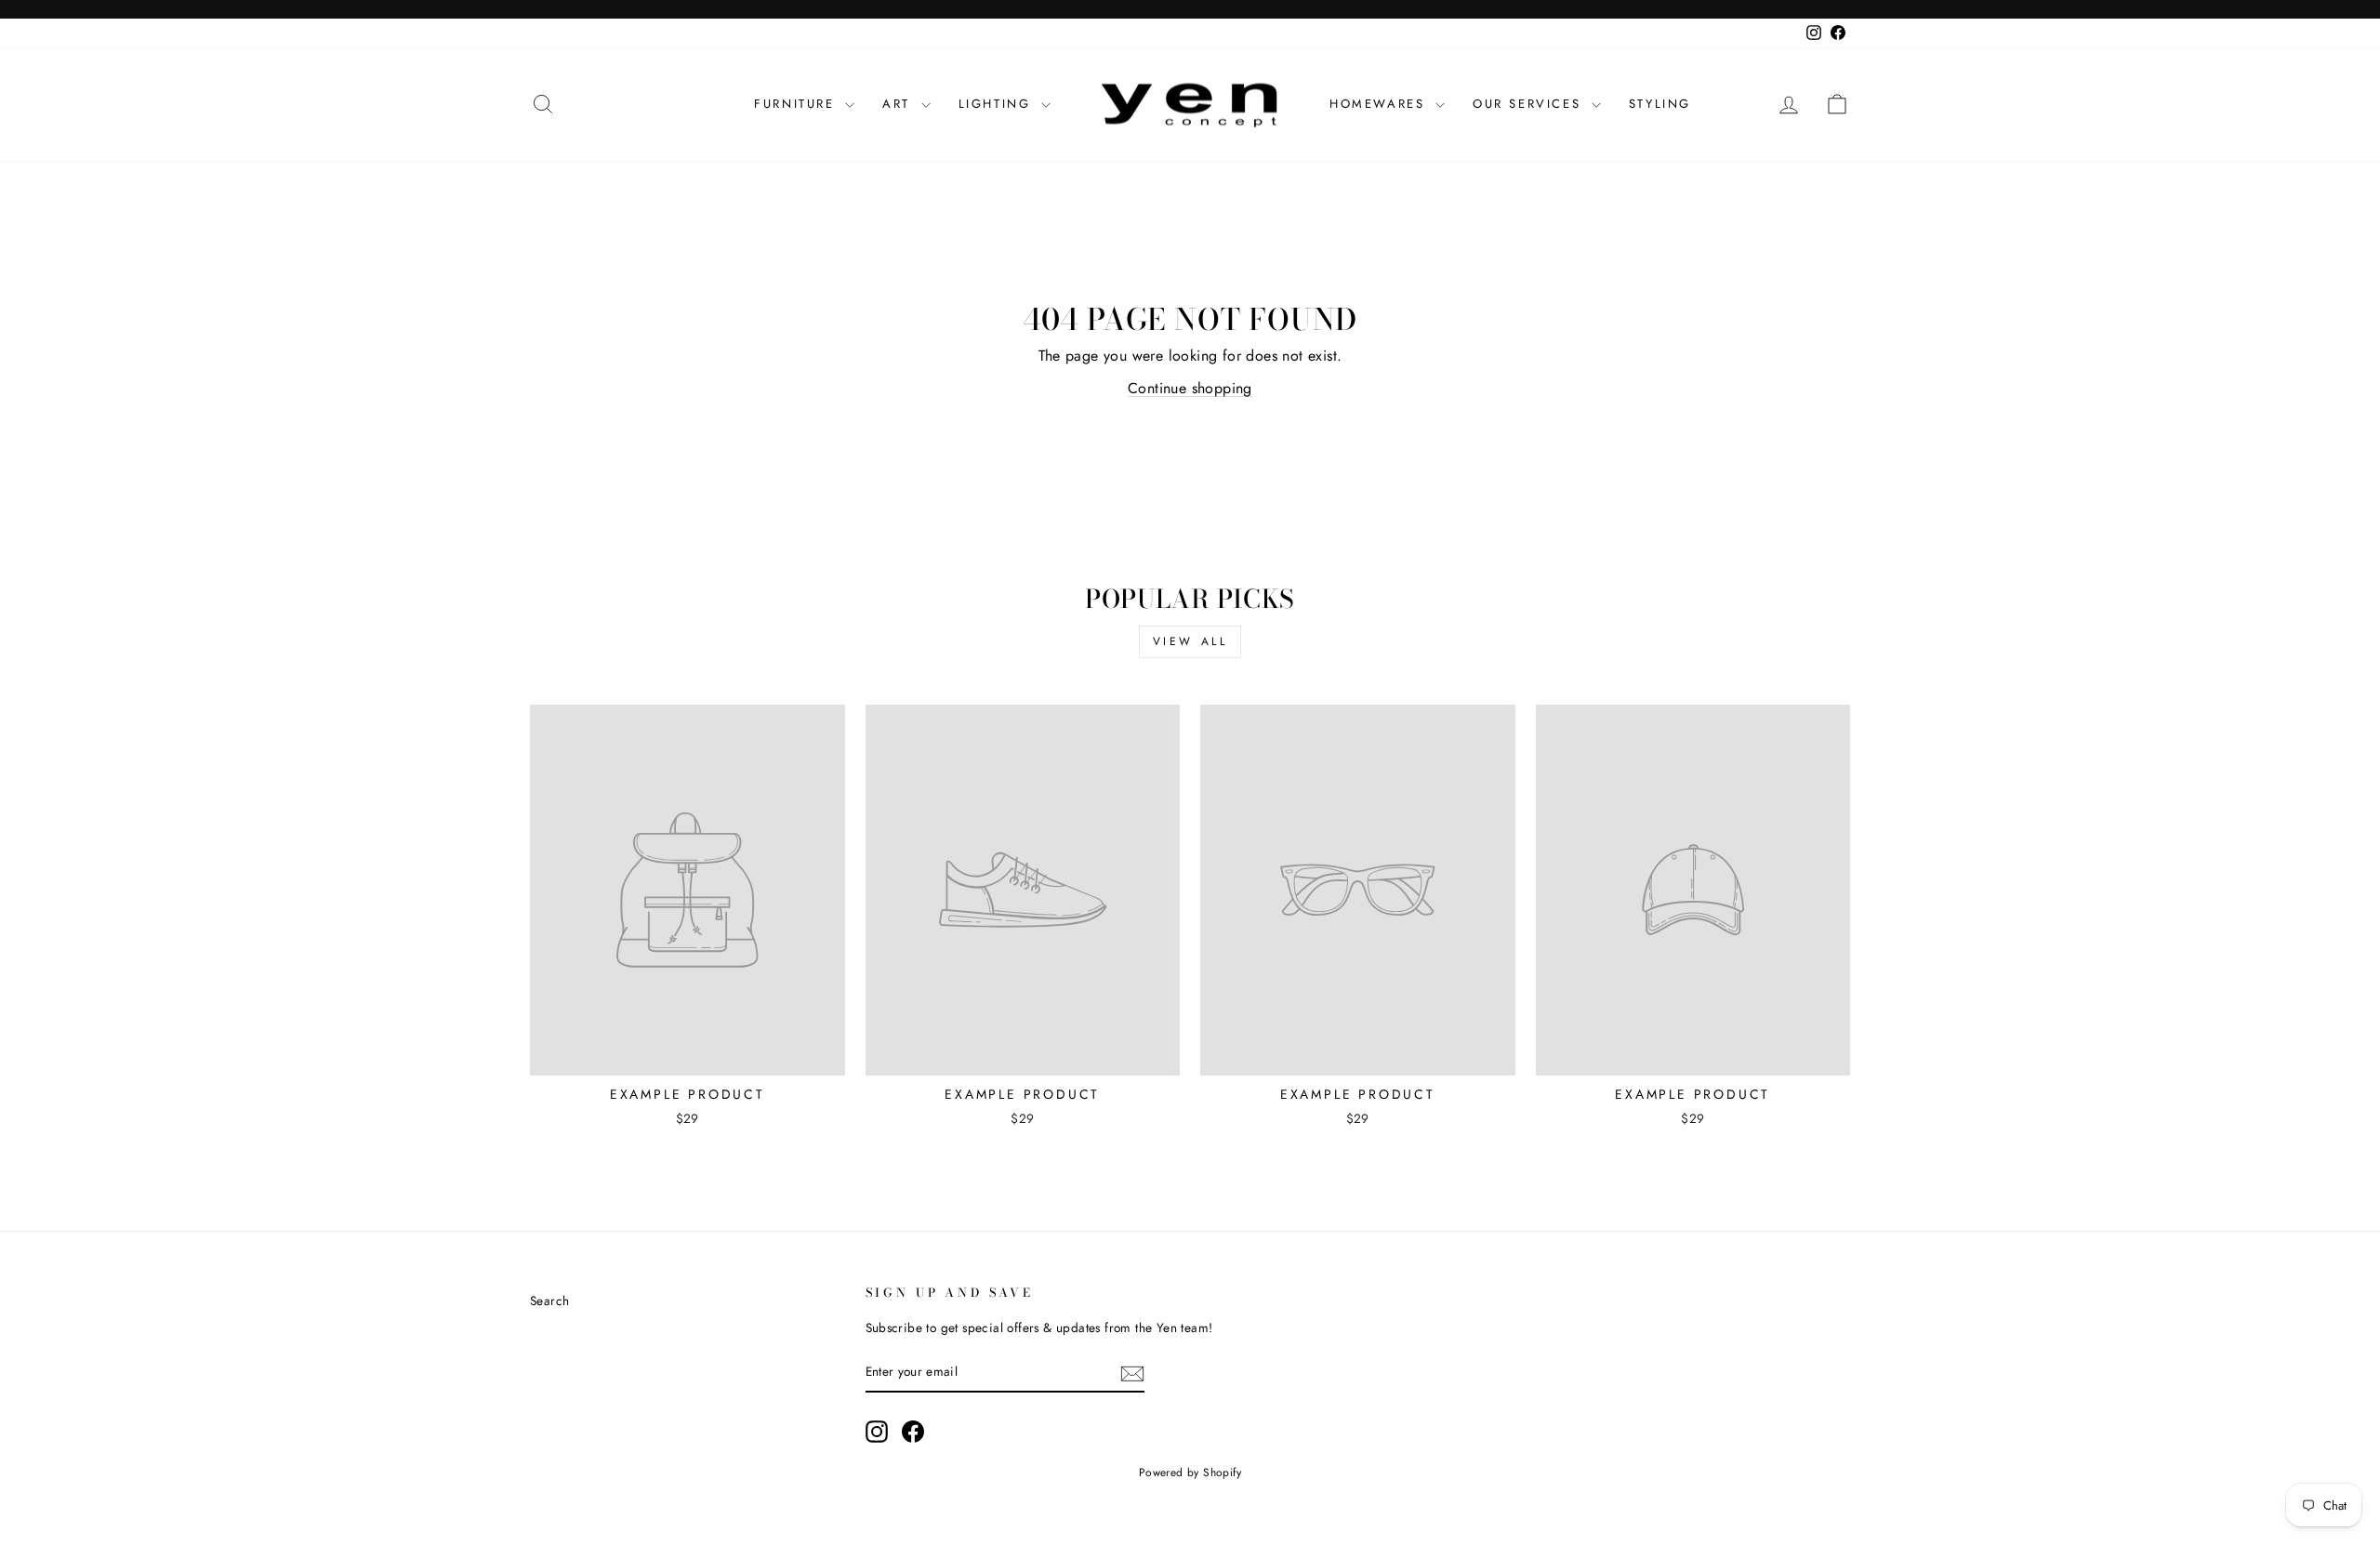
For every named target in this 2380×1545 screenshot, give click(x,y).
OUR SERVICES (1530, 104)
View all (1190, 641)
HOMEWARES (1380, 104)
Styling (1660, 104)
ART (899, 104)
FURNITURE (797, 104)
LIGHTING (998, 104)
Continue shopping (1190, 388)
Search (549, 1301)
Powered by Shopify (1190, 1472)
